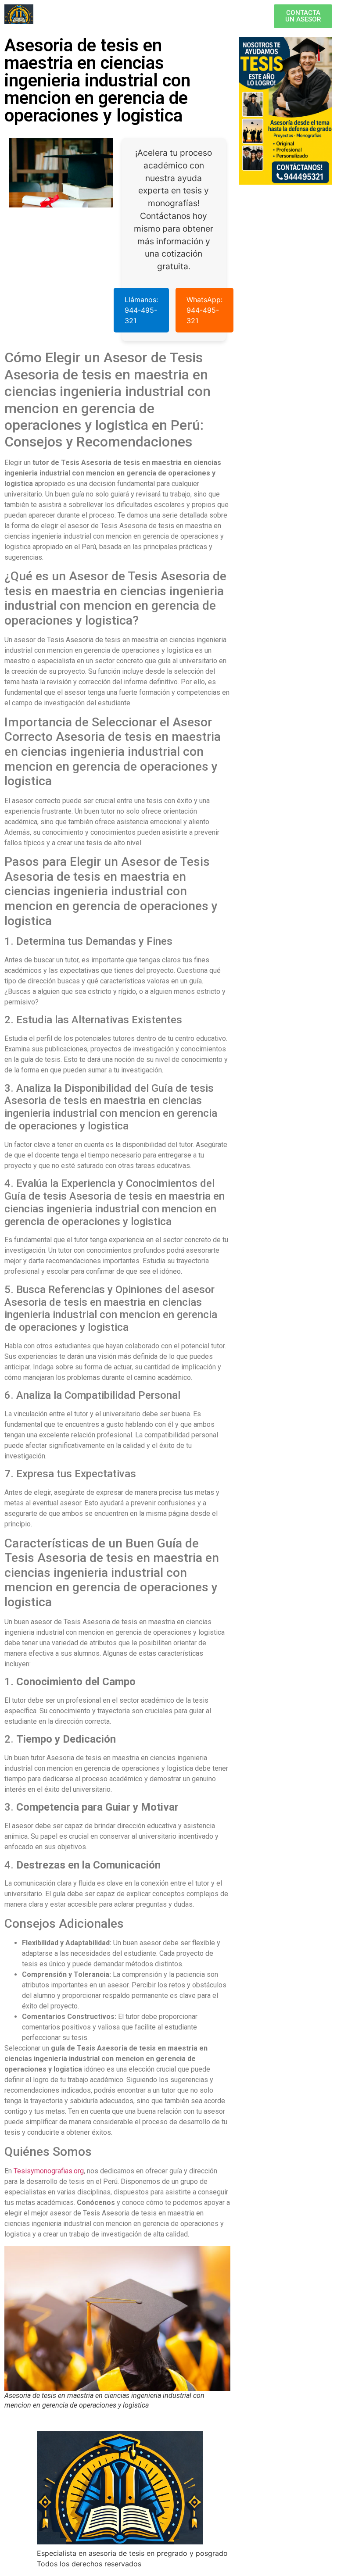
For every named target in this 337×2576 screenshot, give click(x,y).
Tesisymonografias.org (49, 2171)
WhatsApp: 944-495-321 (204, 310)
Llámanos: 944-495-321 (141, 310)
